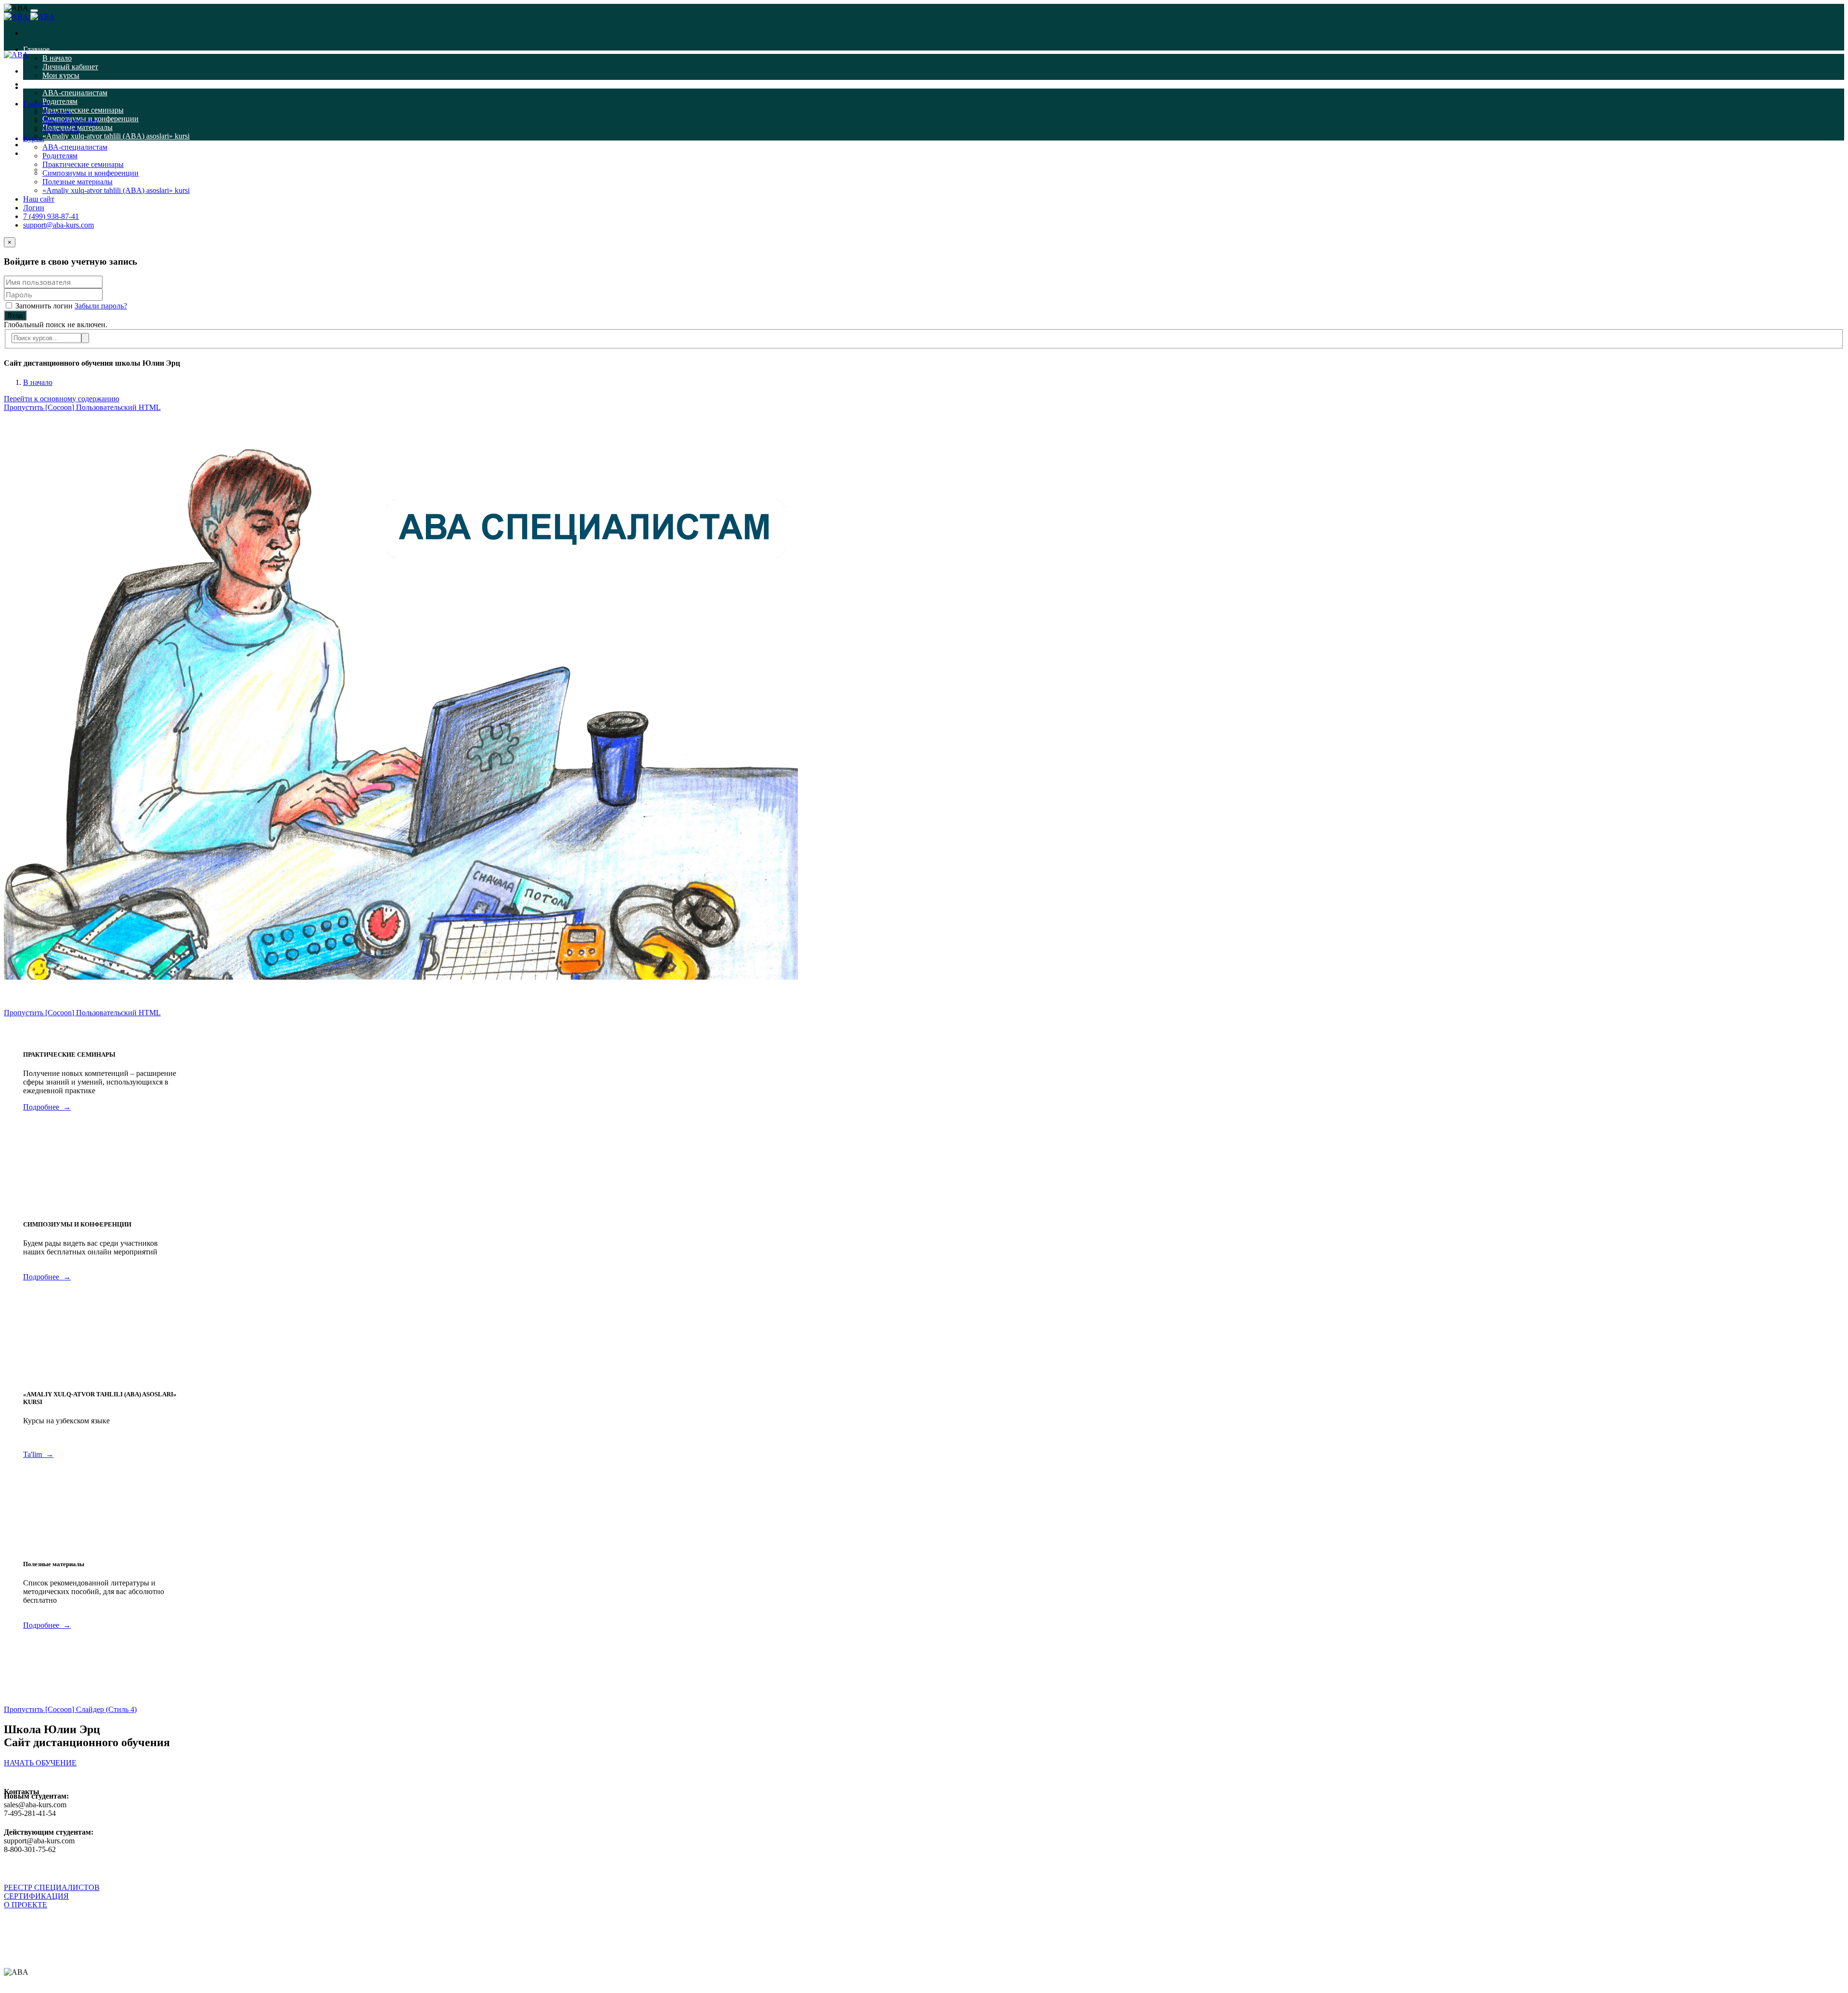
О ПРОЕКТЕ (26, 1905)
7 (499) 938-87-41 (51, 216)
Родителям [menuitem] (60, 101)
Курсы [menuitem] (34, 84)
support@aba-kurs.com (58, 225)
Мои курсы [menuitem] (61, 75)
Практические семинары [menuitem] (83, 110)
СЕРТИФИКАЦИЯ (36, 1896)
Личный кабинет (70, 121)
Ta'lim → (38, 1454)
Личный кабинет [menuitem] (70, 67)
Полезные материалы (77, 182)
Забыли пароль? (101, 306)
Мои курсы (61, 130)
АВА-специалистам (75, 147)
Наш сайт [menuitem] (39, 145)
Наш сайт (39, 199)
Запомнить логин (44, 306)
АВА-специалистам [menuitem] (75, 93)
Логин (34, 208)
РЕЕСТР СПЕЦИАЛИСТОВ (52, 1887)
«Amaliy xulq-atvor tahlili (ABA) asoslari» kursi (116, 190)
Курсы (34, 138)
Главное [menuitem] (36, 49)
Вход (15, 315)
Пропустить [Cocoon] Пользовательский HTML (82, 407)
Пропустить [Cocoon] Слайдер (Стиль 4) (70, 1709)
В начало (57, 112)
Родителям (60, 156)
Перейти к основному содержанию (62, 399)
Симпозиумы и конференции (90, 173)
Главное (36, 104)
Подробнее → (47, 1107)
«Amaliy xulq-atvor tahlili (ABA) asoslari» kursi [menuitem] (116, 136)
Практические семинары (83, 164)
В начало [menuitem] (57, 58)
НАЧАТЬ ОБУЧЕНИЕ (40, 1763)
